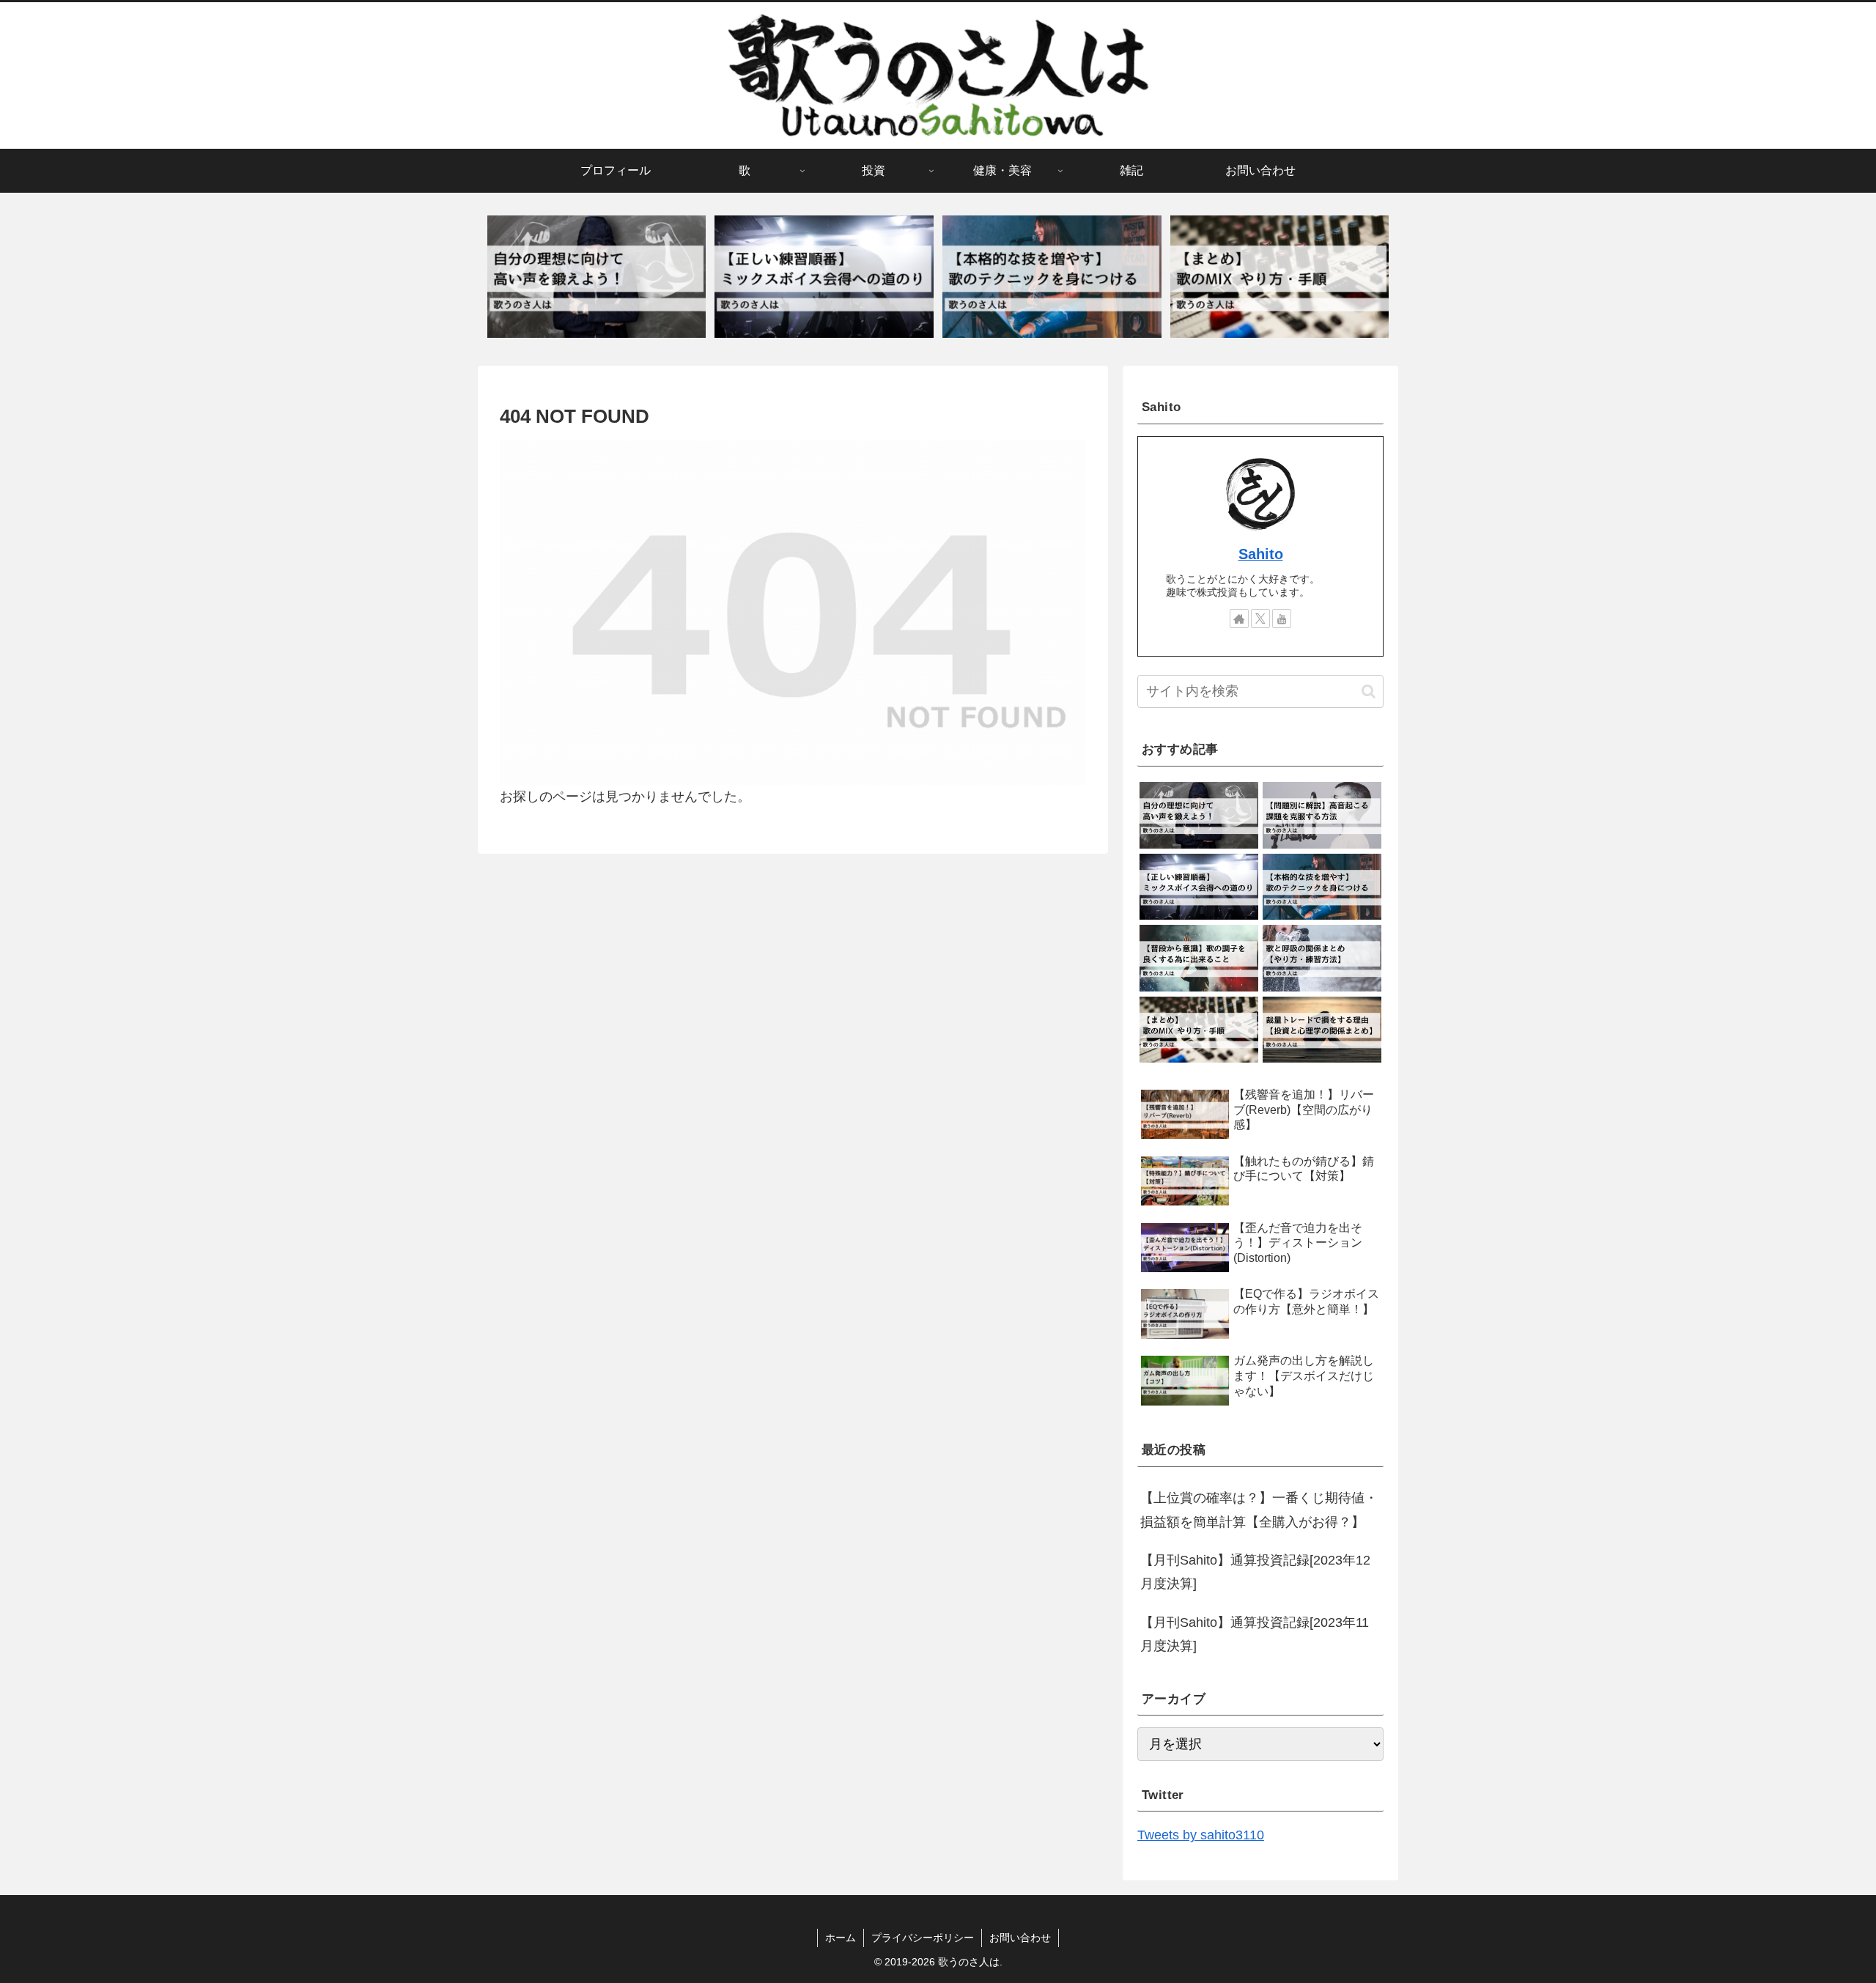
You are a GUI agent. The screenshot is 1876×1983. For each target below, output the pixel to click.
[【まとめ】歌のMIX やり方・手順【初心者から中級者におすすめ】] (1279, 277)
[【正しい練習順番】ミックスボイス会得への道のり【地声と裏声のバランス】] (824, 277)
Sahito (1261, 554)
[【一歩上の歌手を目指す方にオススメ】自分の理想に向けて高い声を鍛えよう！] (597, 277)
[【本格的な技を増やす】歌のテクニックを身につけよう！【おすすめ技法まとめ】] (1052, 277)
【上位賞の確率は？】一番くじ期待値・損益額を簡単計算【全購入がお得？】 (1259, 1510)
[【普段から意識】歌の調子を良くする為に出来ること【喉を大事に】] (1199, 958)
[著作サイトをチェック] (1239, 618)
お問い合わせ (1020, 1938)
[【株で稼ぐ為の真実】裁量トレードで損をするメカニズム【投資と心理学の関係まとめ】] (1322, 1030)
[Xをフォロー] (1260, 618)
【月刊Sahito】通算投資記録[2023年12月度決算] (1255, 1572)
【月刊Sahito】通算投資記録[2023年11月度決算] (1255, 1634)
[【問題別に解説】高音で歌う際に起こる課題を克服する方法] (1322, 815)
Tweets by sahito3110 (1201, 1835)
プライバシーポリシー (923, 1938)
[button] (1369, 691)
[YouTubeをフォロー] (1282, 618)
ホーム (841, 1938)
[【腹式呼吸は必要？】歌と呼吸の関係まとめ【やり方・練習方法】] (1322, 958)
